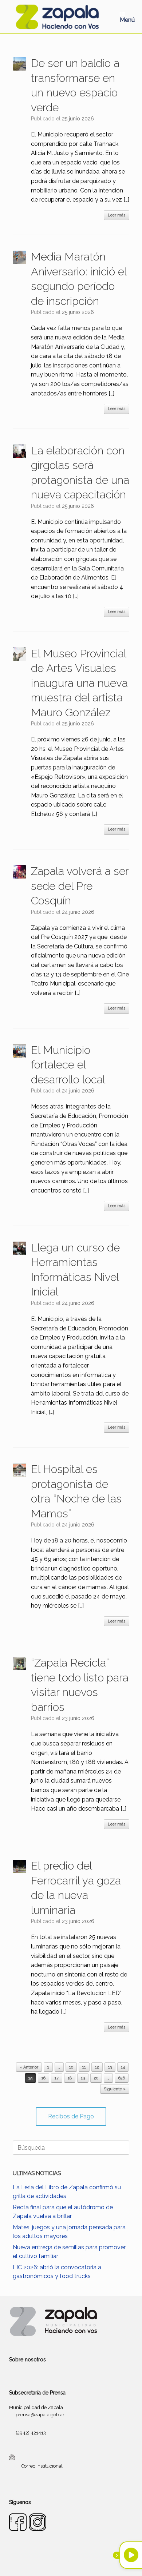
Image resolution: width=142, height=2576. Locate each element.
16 (44, 2078)
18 (70, 2078)
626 (122, 2078)
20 (96, 2078)
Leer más (117, 215)
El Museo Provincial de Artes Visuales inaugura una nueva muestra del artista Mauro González (79, 683)
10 (71, 2067)
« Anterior (29, 2067)
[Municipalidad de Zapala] (57, 17)
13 (110, 2067)
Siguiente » (115, 2089)
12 (97, 2067)
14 (123, 2067)
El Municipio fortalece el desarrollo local (68, 1065)
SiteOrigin (80, 2562)
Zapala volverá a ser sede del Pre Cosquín (80, 886)
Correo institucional (42, 2466)
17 (57, 2078)
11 (84, 2067)
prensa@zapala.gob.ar (40, 2415)
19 (83, 2078)
